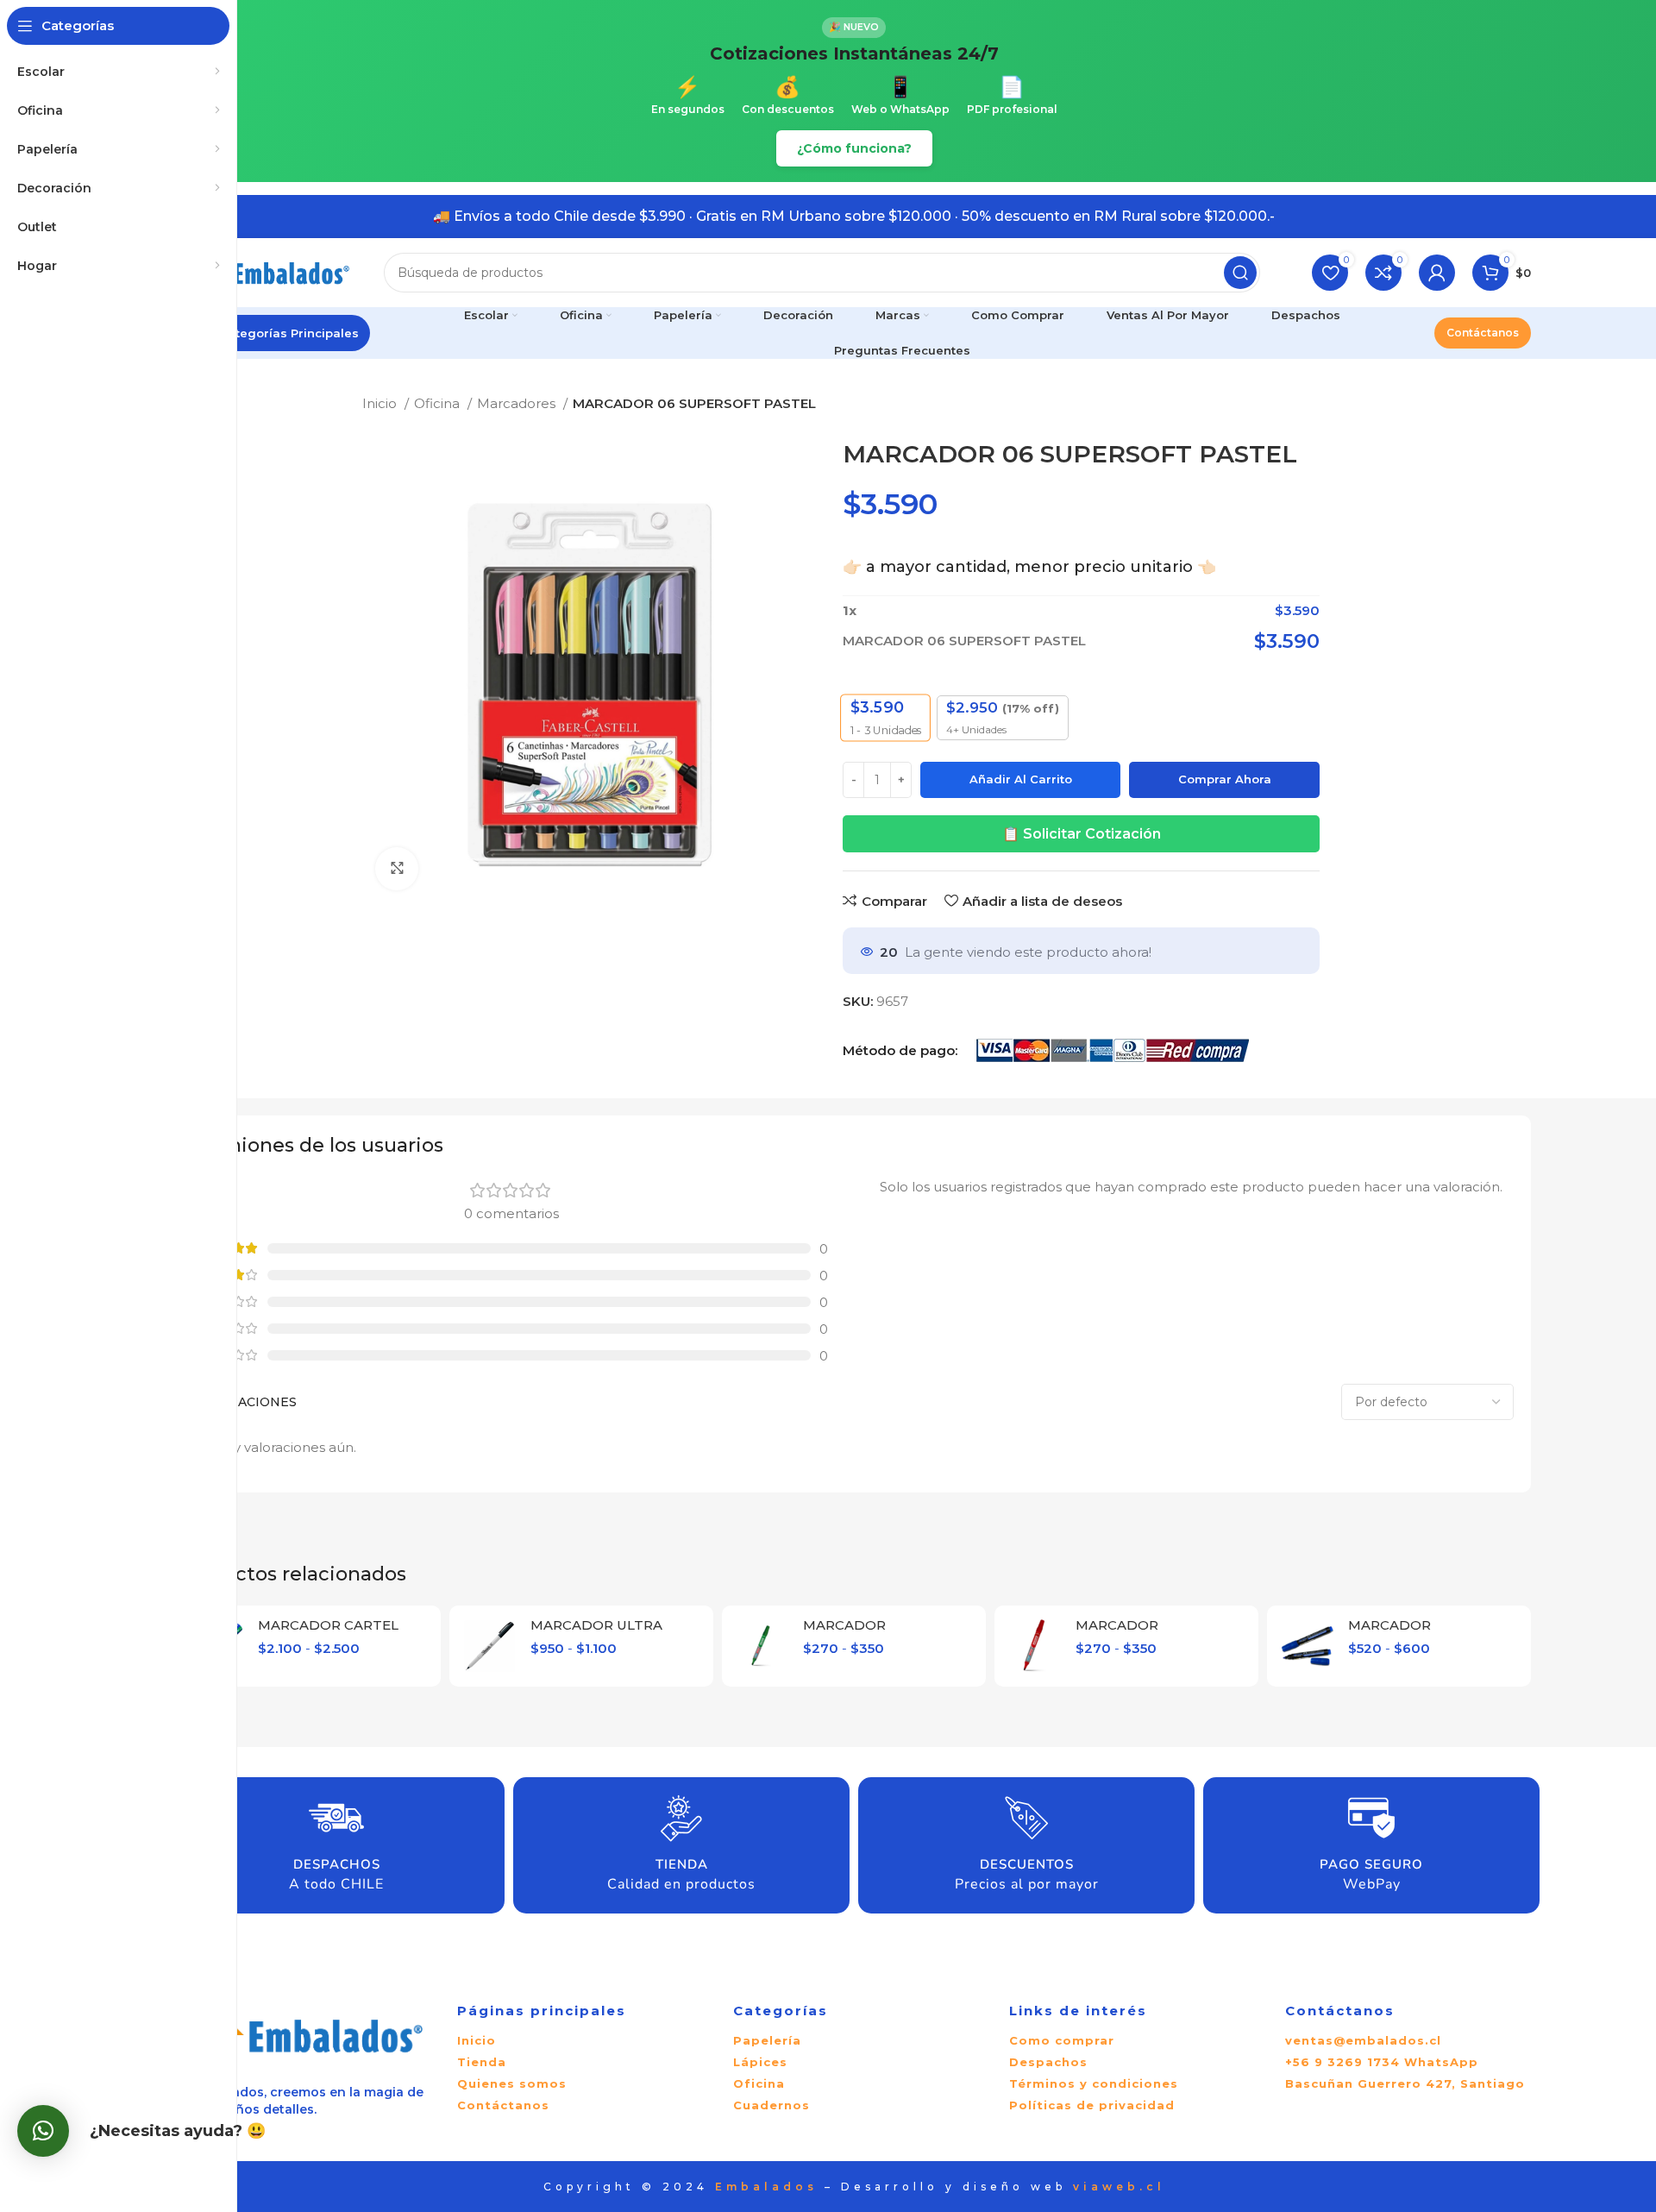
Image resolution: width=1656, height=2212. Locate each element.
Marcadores (518, 403)
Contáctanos (1483, 333)
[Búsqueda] (1240, 273)
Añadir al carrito (1021, 779)
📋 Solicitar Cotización (1082, 834)
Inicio (381, 403)
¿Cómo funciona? (854, 148)
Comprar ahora (1225, 779)
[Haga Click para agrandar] (397, 869)
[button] (43, 2131)
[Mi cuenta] (1437, 273)
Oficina (439, 403)
